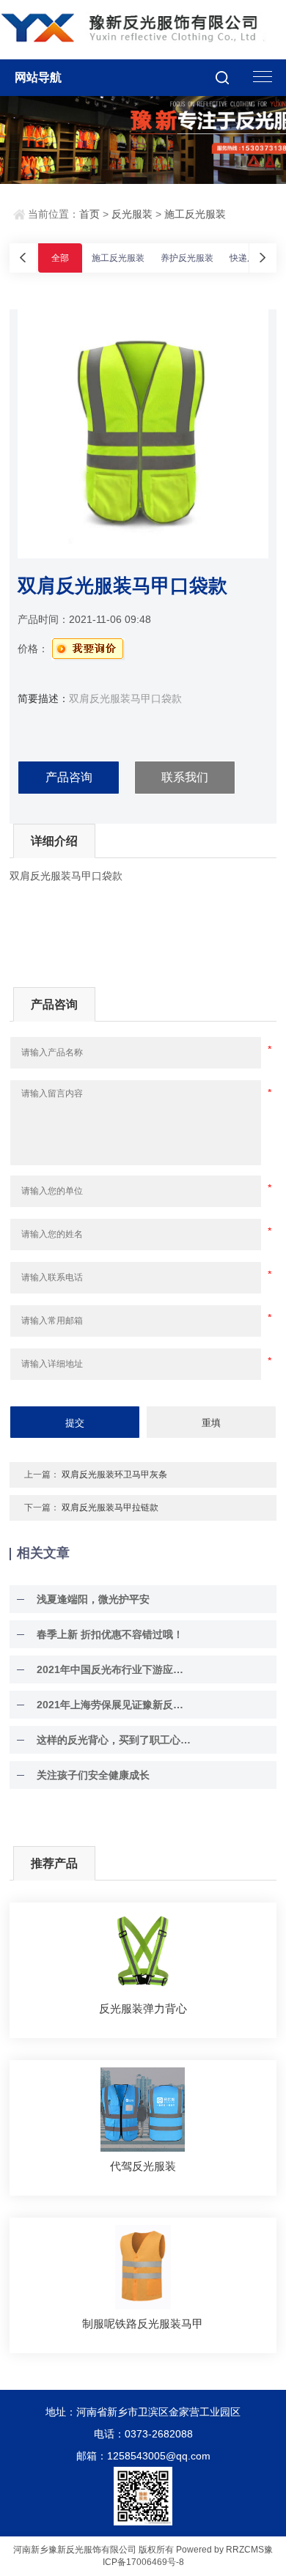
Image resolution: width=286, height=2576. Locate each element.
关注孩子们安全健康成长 (93, 1775)
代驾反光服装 (143, 2166)
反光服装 (132, 214)
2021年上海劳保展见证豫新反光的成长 (114, 1705)
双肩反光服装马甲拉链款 (110, 1507)
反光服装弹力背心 (143, 2008)
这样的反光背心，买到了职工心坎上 (114, 1740)
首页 (89, 214)
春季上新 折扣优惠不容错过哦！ (110, 1634)
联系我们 (185, 777)
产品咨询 (69, 777)
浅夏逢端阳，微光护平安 (93, 1599)
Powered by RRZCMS (219, 2550)
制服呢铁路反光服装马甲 (143, 2324)
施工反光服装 (195, 214)
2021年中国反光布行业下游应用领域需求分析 (114, 1669)
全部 (60, 258)
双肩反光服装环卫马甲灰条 (114, 1475)
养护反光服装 (187, 258)
